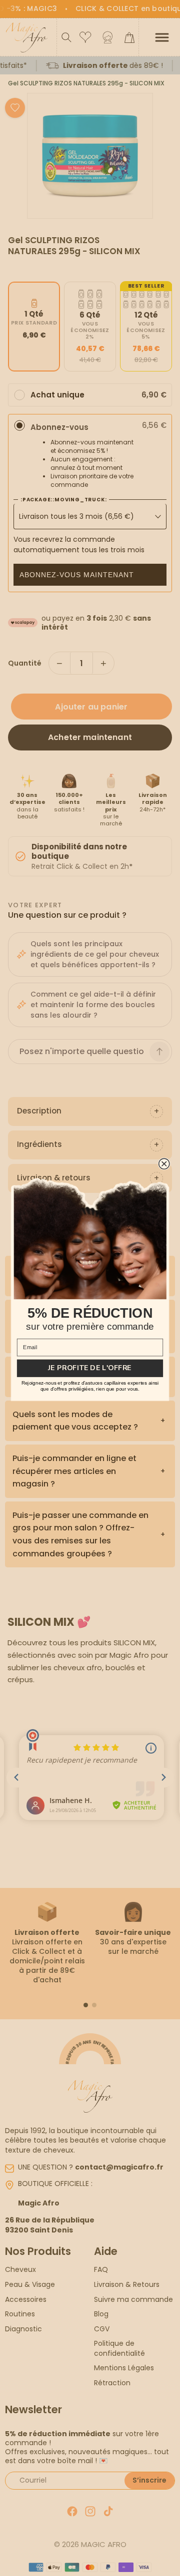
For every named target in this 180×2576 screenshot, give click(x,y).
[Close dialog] (164, 1164)
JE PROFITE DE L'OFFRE (90, 1368)
